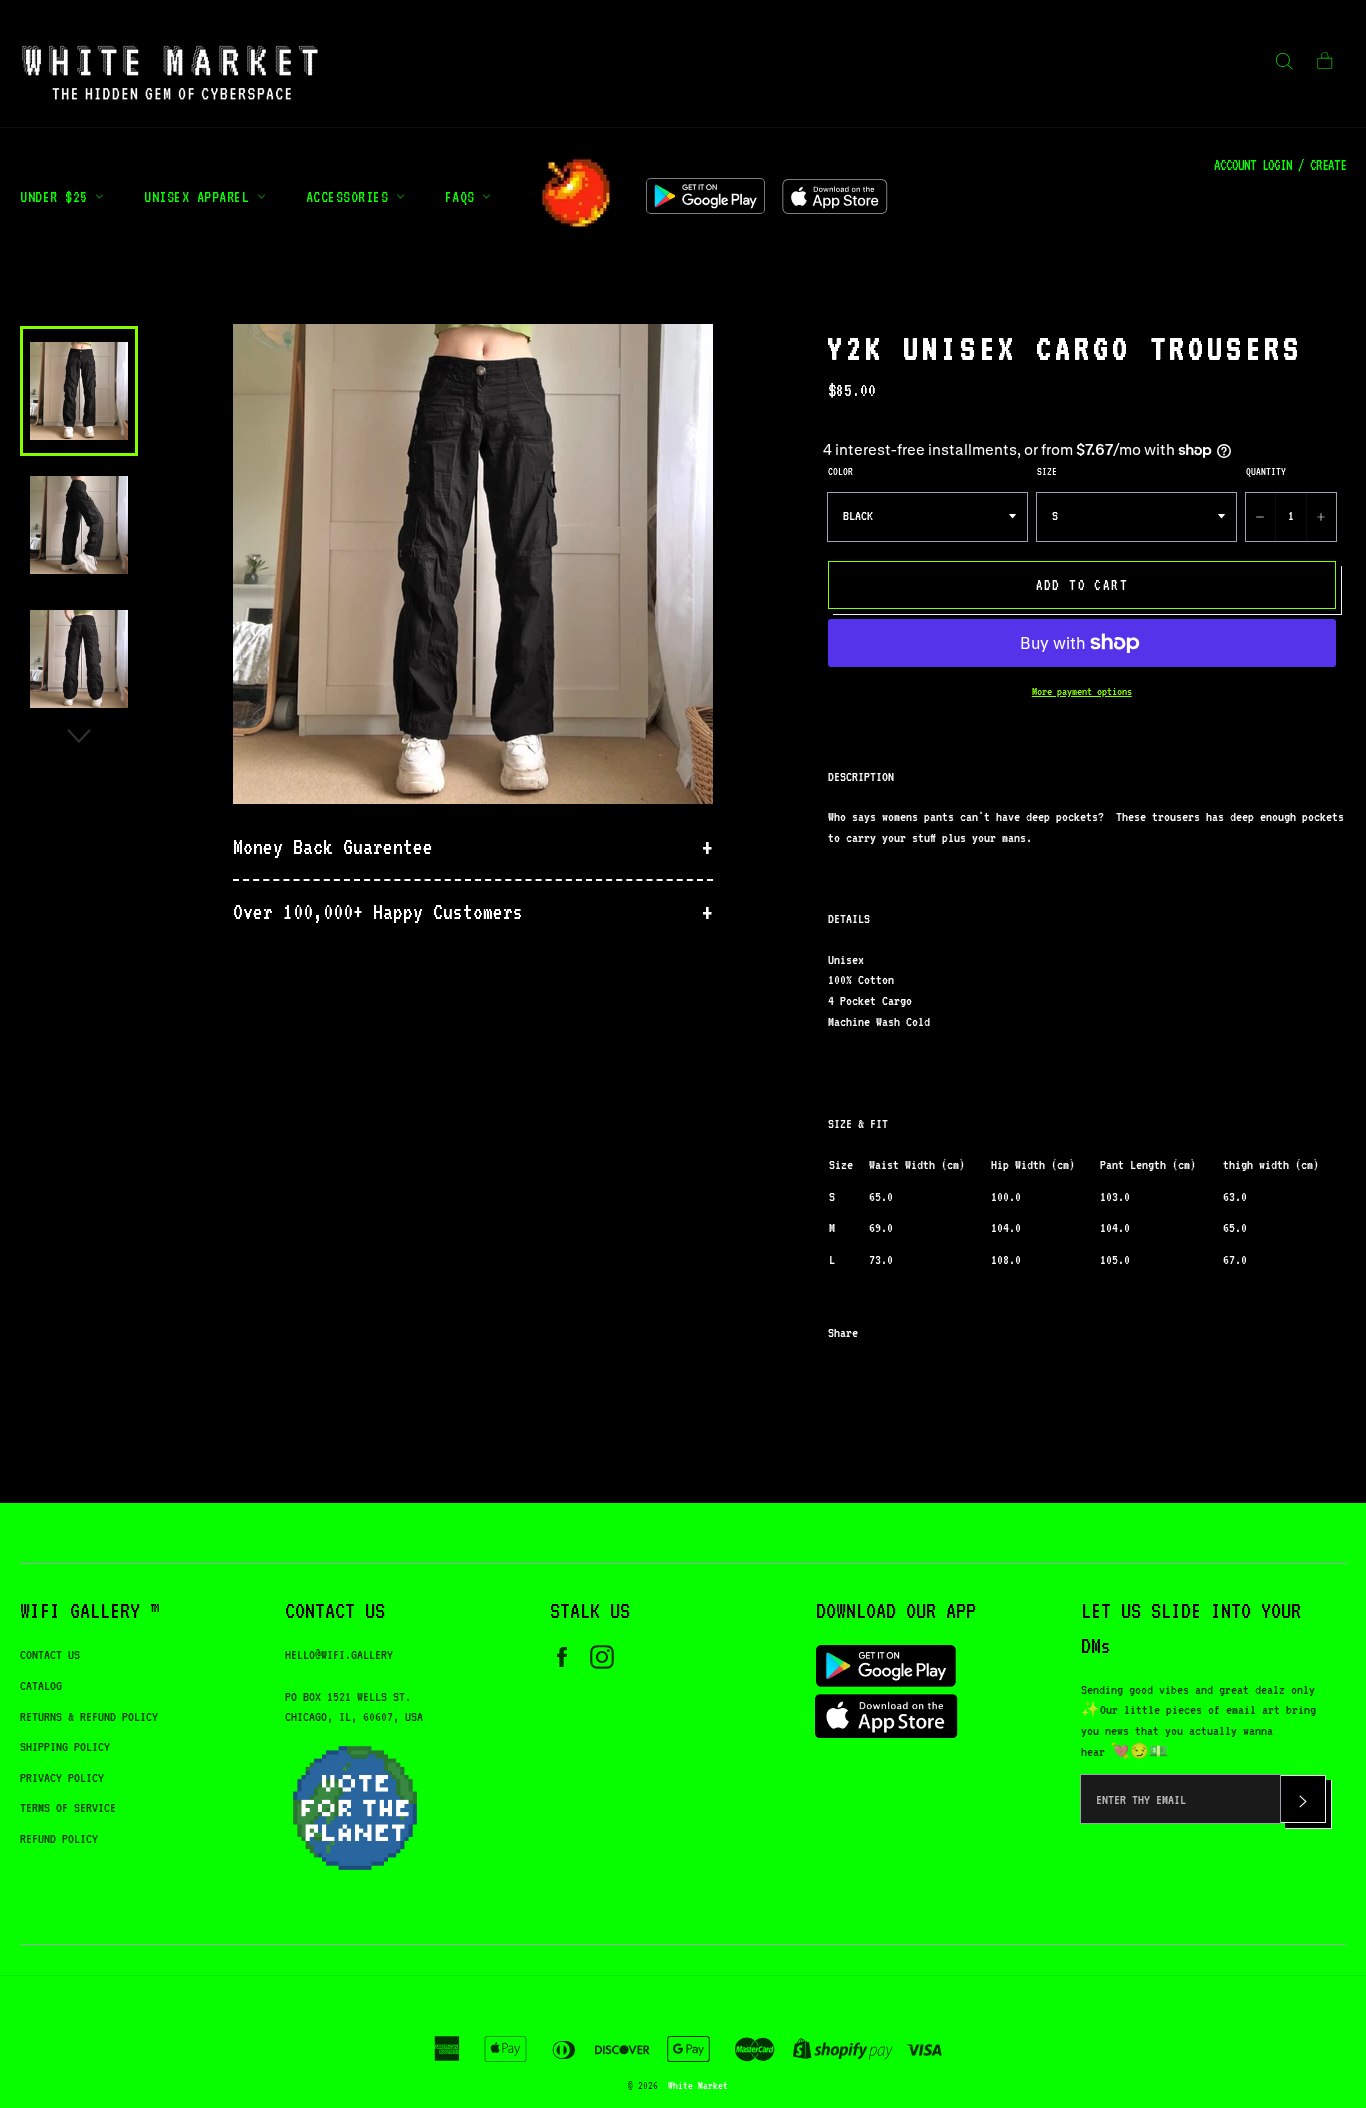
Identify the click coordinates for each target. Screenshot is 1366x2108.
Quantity (1266, 471)
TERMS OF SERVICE (68, 1807)
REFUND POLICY (59, 1838)
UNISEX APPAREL (200, 196)
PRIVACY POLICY (62, 1777)
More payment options (1082, 691)
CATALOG (41, 1685)
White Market (698, 2085)
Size (1047, 471)
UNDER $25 (57, 196)
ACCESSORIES (351, 196)
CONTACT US (50, 1654)
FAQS (464, 196)
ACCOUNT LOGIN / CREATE (1280, 165)
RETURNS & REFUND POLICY (89, 1716)
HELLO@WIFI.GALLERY (339, 1654)
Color (840, 471)
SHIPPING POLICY (65, 1746)
